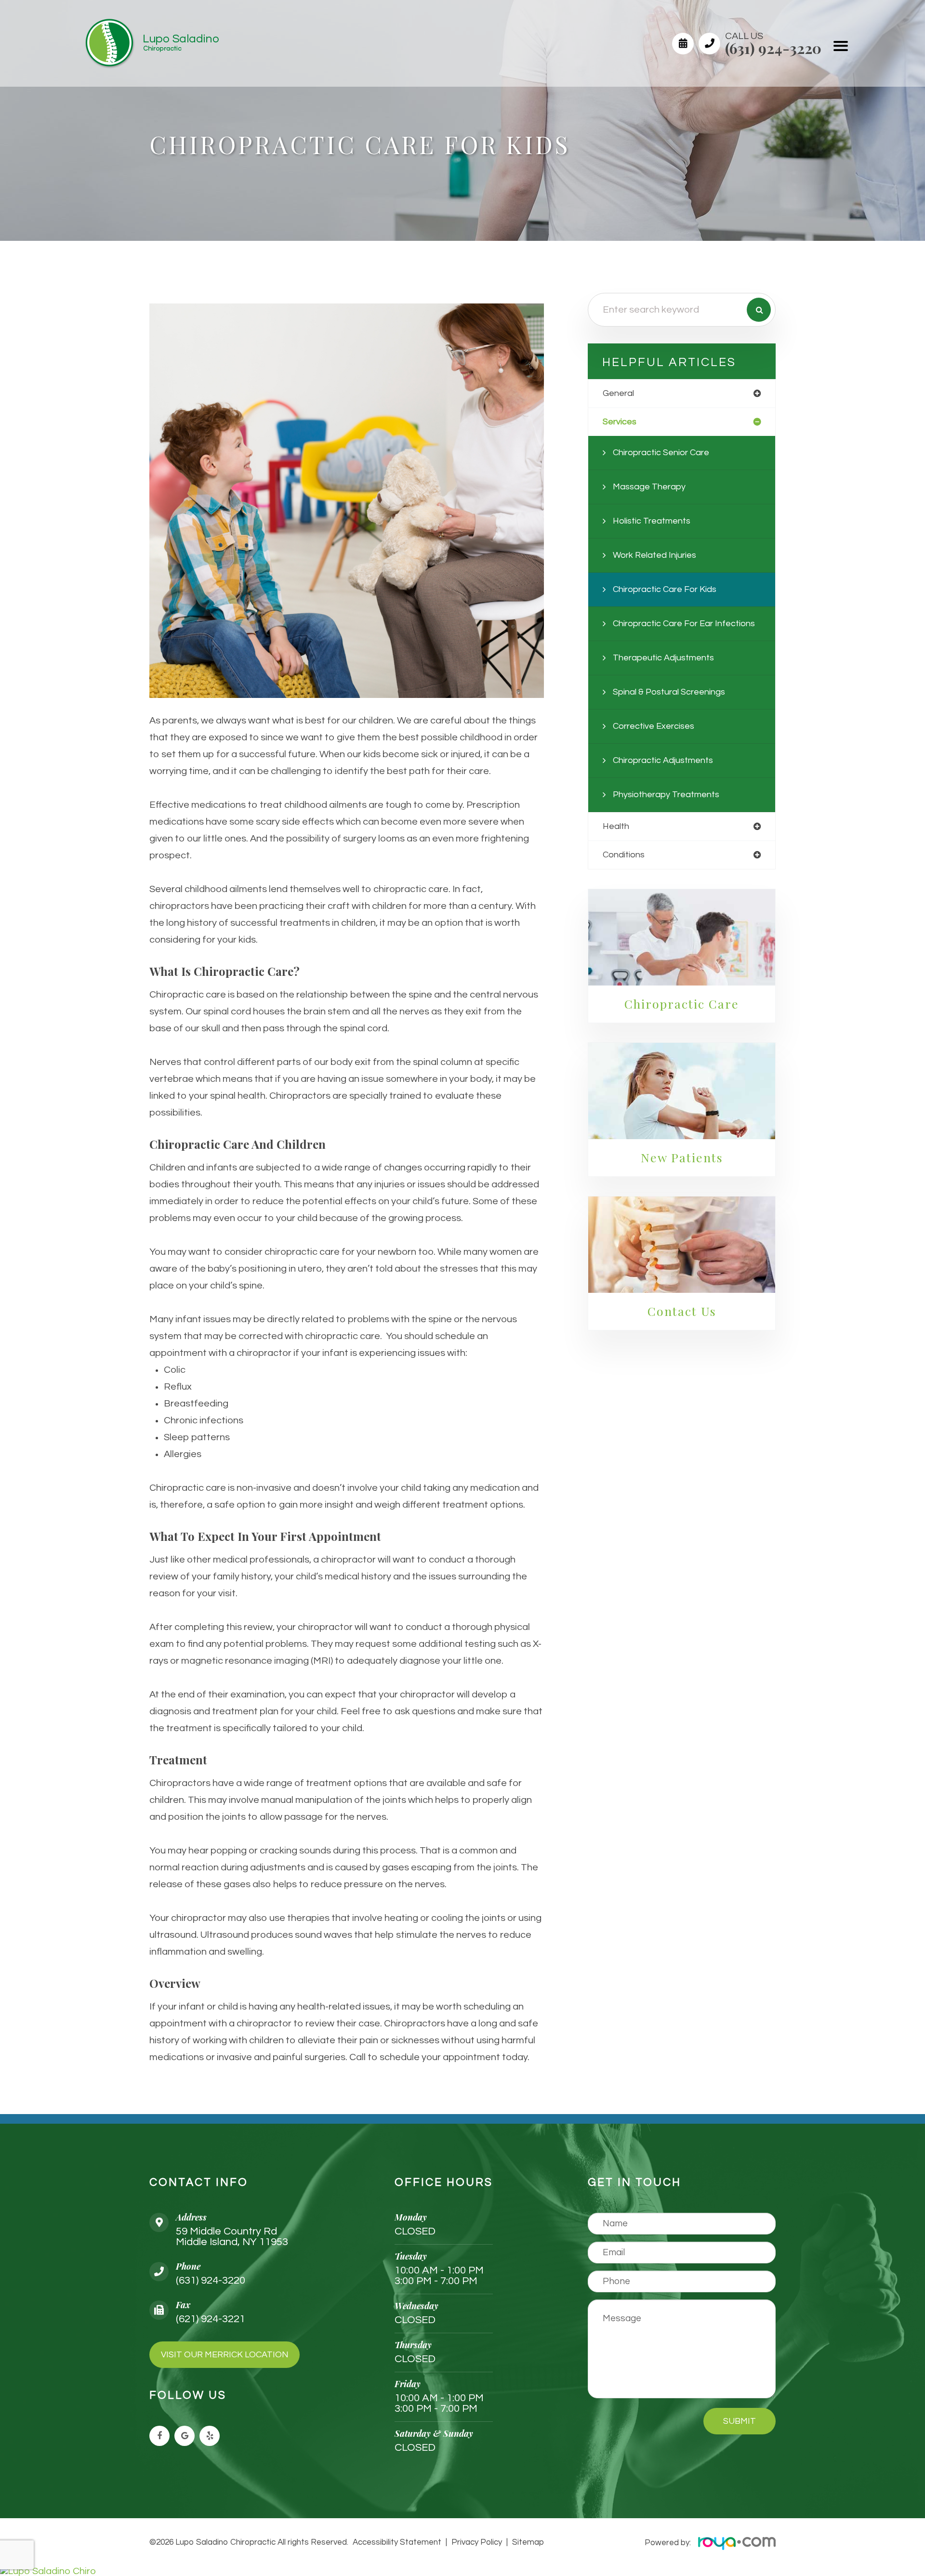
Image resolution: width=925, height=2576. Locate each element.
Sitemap (528, 2542)
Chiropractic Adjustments (663, 760)
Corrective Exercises (654, 726)
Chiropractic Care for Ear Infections (684, 624)
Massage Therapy (649, 487)
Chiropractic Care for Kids (665, 589)
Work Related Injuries (654, 555)
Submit (740, 2421)
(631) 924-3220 (773, 48)
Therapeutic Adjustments (663, 658)
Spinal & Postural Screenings (669, 692)
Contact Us (682, 1311)
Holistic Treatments (652, 521)
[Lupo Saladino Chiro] (462, 2571)
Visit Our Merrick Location (225, 2355)
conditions (624, 855)
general (618, 393)
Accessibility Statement (397, 2542)
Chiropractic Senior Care (661, 453)
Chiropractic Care (682, 1004)
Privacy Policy (477, 2542)
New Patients (682, 1157)
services (620, 422)
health (616, 826)
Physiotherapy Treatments (666, 795)
